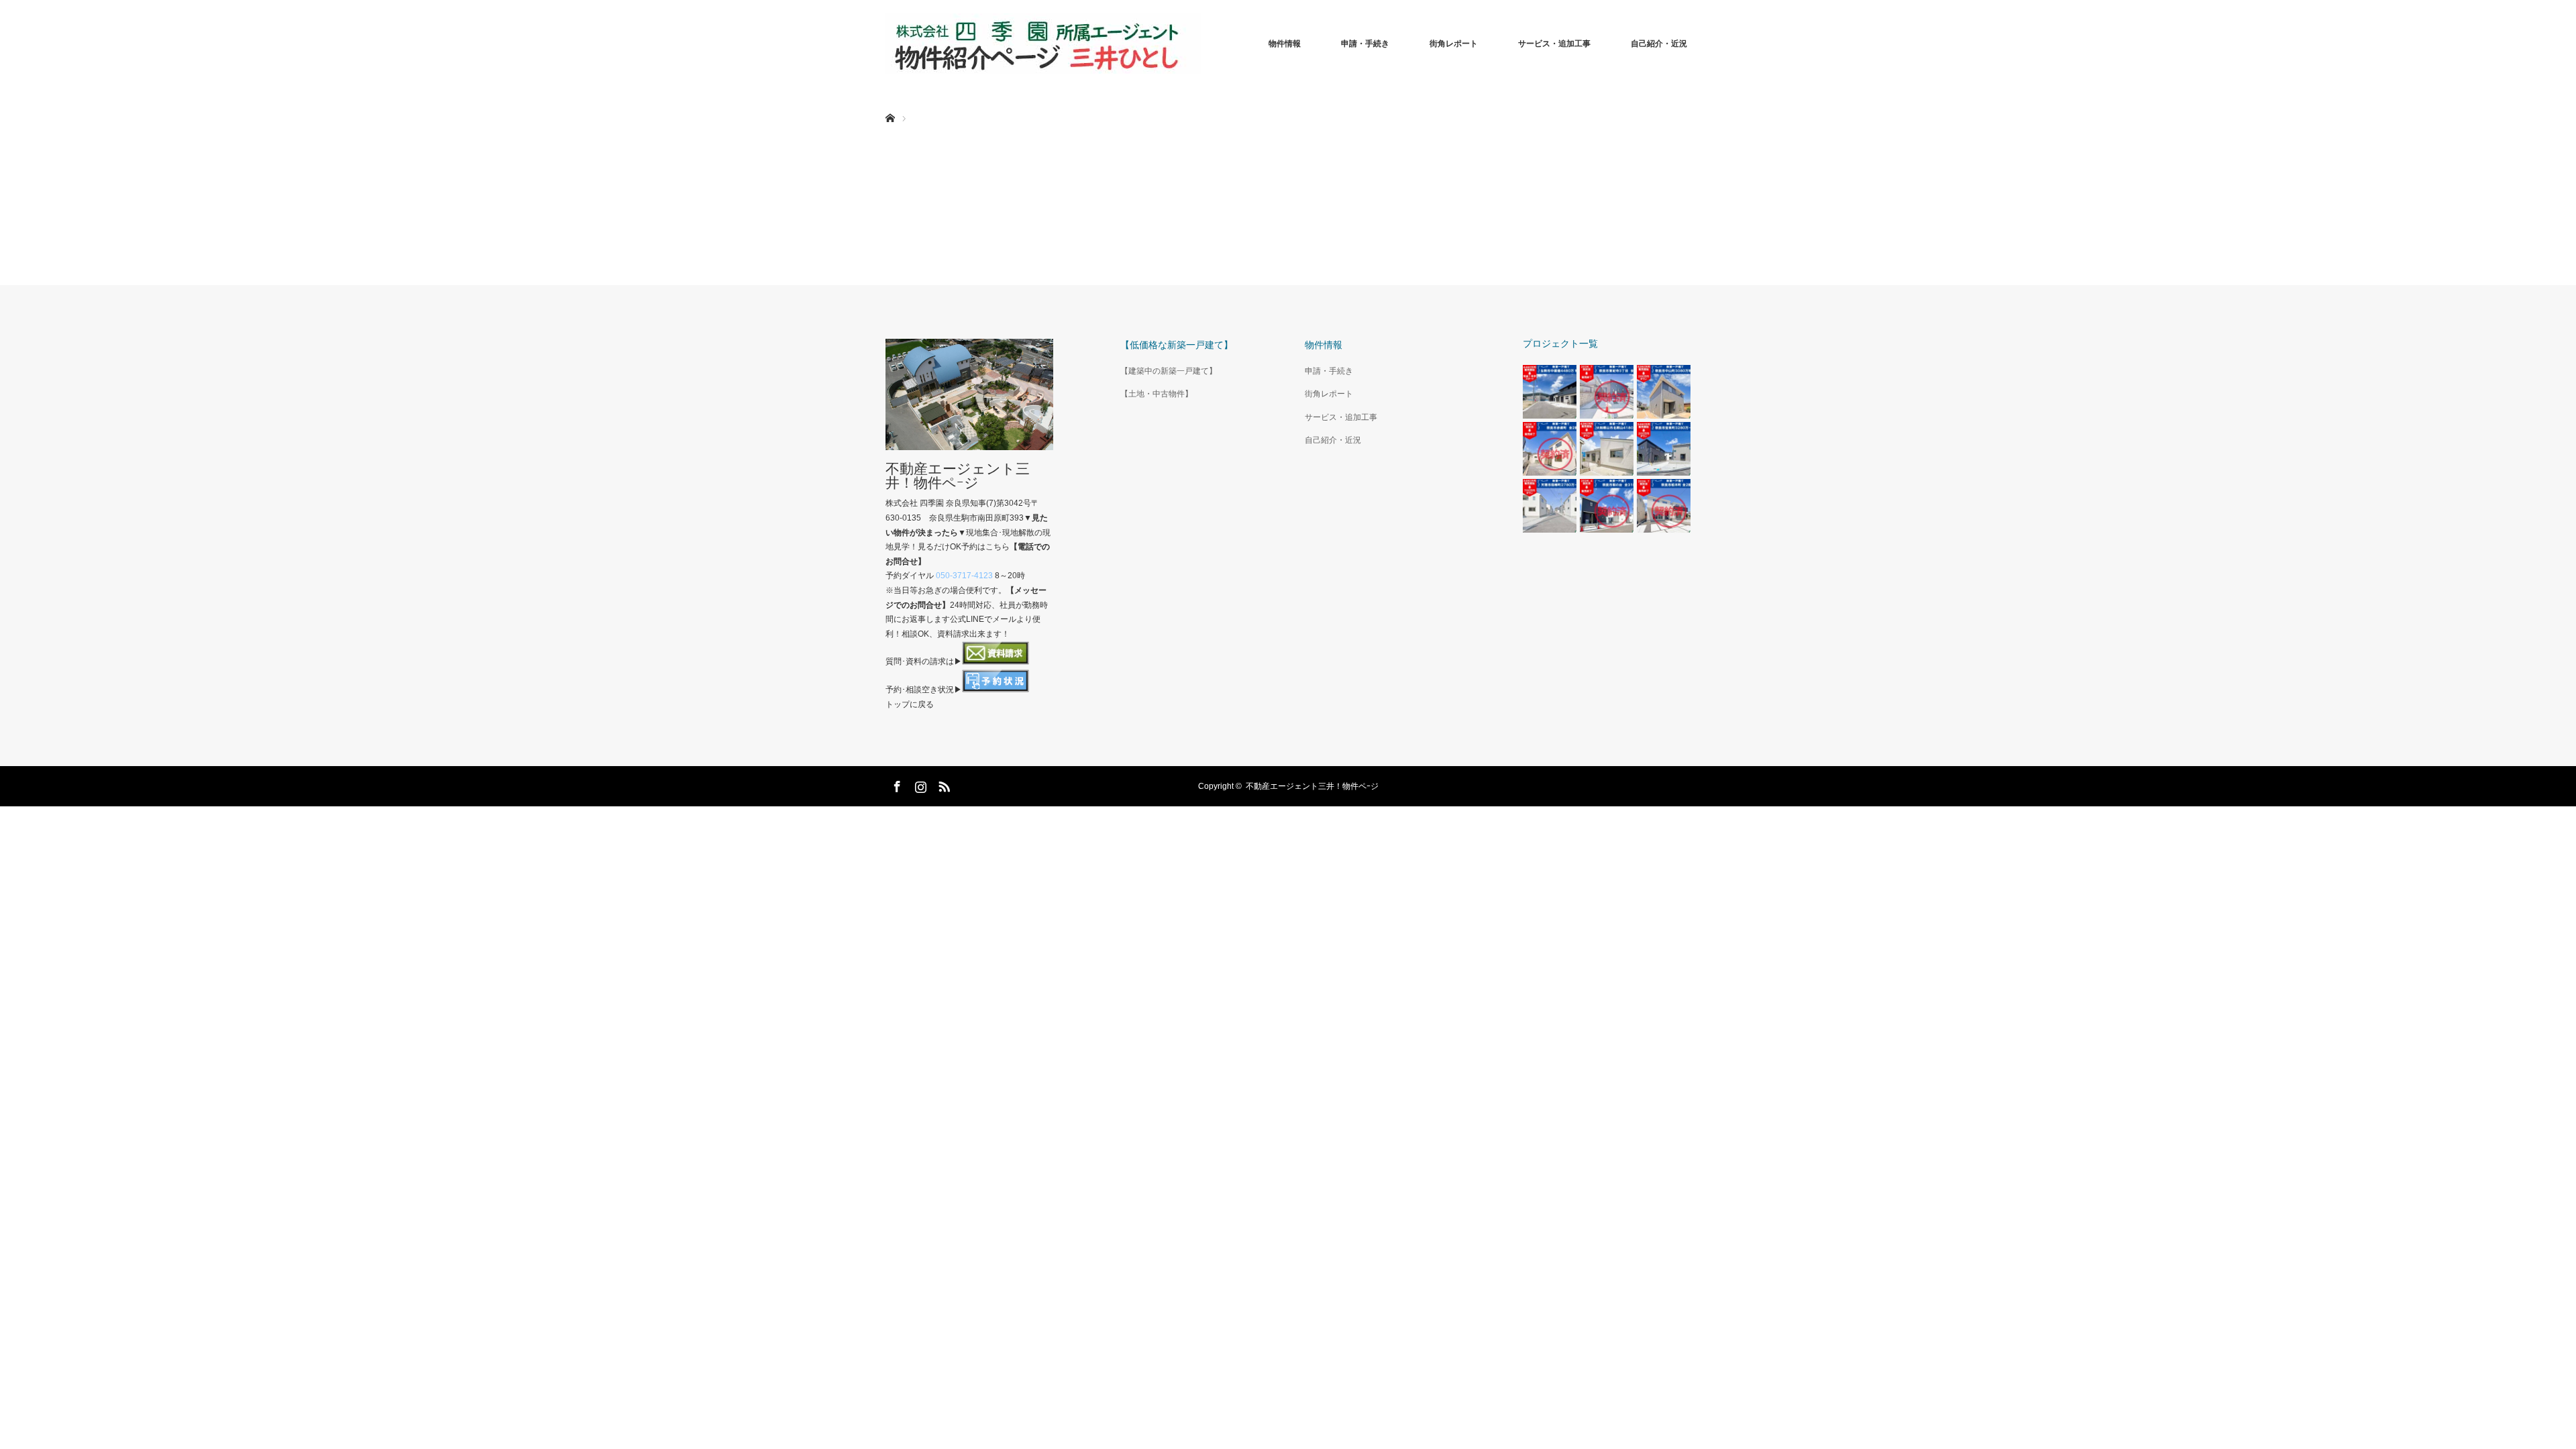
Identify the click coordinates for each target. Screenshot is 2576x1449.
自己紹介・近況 (1659, 44)
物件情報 (1285, 44)
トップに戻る (910, 704)
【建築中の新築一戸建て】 (1169, 371)
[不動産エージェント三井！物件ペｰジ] (1043, 44)
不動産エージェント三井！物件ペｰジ (958, 476)
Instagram (919, 784)
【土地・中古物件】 (1157, 394)
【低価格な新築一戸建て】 (1177, 345)
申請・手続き (1365, 44)
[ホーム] (890, 102)
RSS (943, 784)
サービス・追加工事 (1554, 44)
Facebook (896, 784)
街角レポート (1454, 44)
